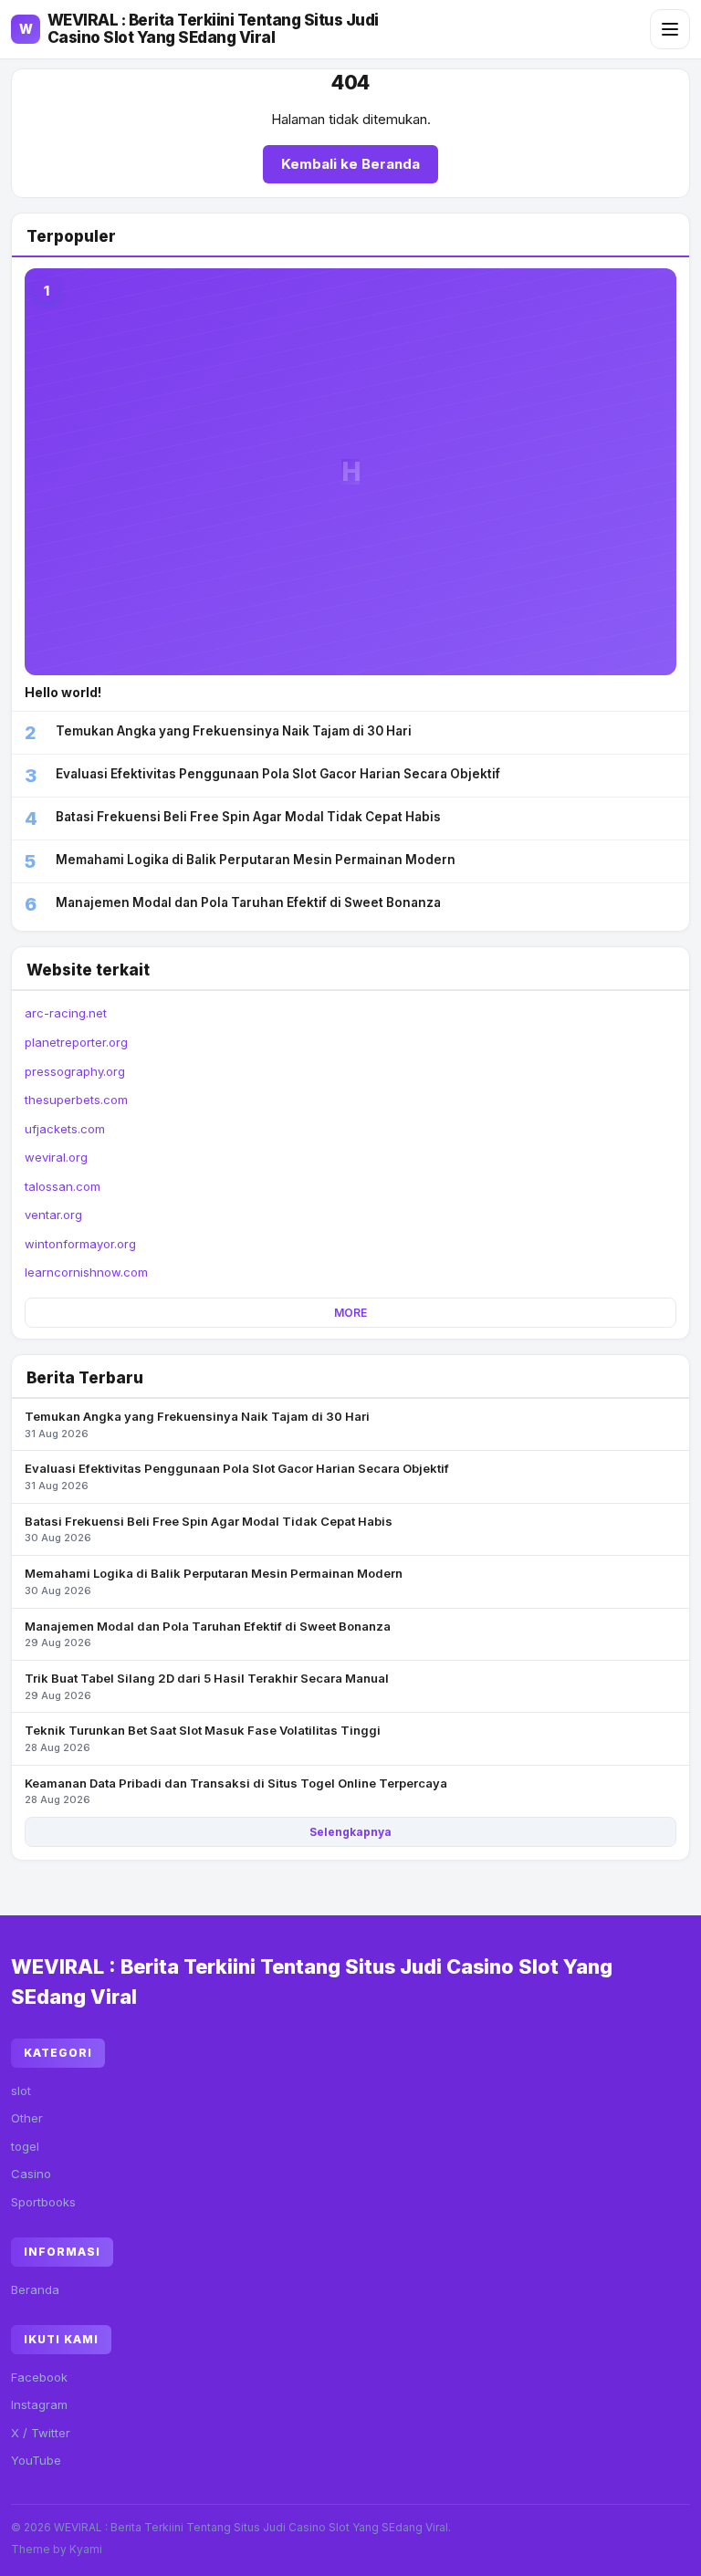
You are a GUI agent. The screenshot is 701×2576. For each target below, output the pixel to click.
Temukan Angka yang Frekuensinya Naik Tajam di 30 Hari (197, 1424)
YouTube (36, 2460)
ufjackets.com (65, 1129)
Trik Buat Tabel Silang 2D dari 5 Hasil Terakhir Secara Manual (207, 1686)
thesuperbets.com (76, 1100)
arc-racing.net (66, 1013)
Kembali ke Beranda (350, 164)
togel (25, 2146)
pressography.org (75, 1071)
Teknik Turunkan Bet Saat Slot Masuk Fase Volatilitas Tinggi (203, 1738)
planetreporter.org (76, 1042)
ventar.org (53, 1215)
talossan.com (63, 1186)
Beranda (35, 2289)
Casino (31, 2174)
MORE (350, 1313)
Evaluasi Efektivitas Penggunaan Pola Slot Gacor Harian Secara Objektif (237, 1476)
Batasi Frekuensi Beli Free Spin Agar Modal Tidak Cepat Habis (209, 1529)
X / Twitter (41, 2433)
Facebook (39, 2377)
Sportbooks (43, 2202)
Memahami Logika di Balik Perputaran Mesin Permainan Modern (214, 1581)
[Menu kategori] (670, 29)
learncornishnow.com (86, 1272)
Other (27, 2118)
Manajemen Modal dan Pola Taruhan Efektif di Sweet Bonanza (208, 1634)
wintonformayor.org (80, 1244)
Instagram (39, 2404)
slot (21, 2091)
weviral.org (56, 1157)
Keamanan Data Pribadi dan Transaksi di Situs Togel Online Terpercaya (236, 1791)
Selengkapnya (350, 1832)
